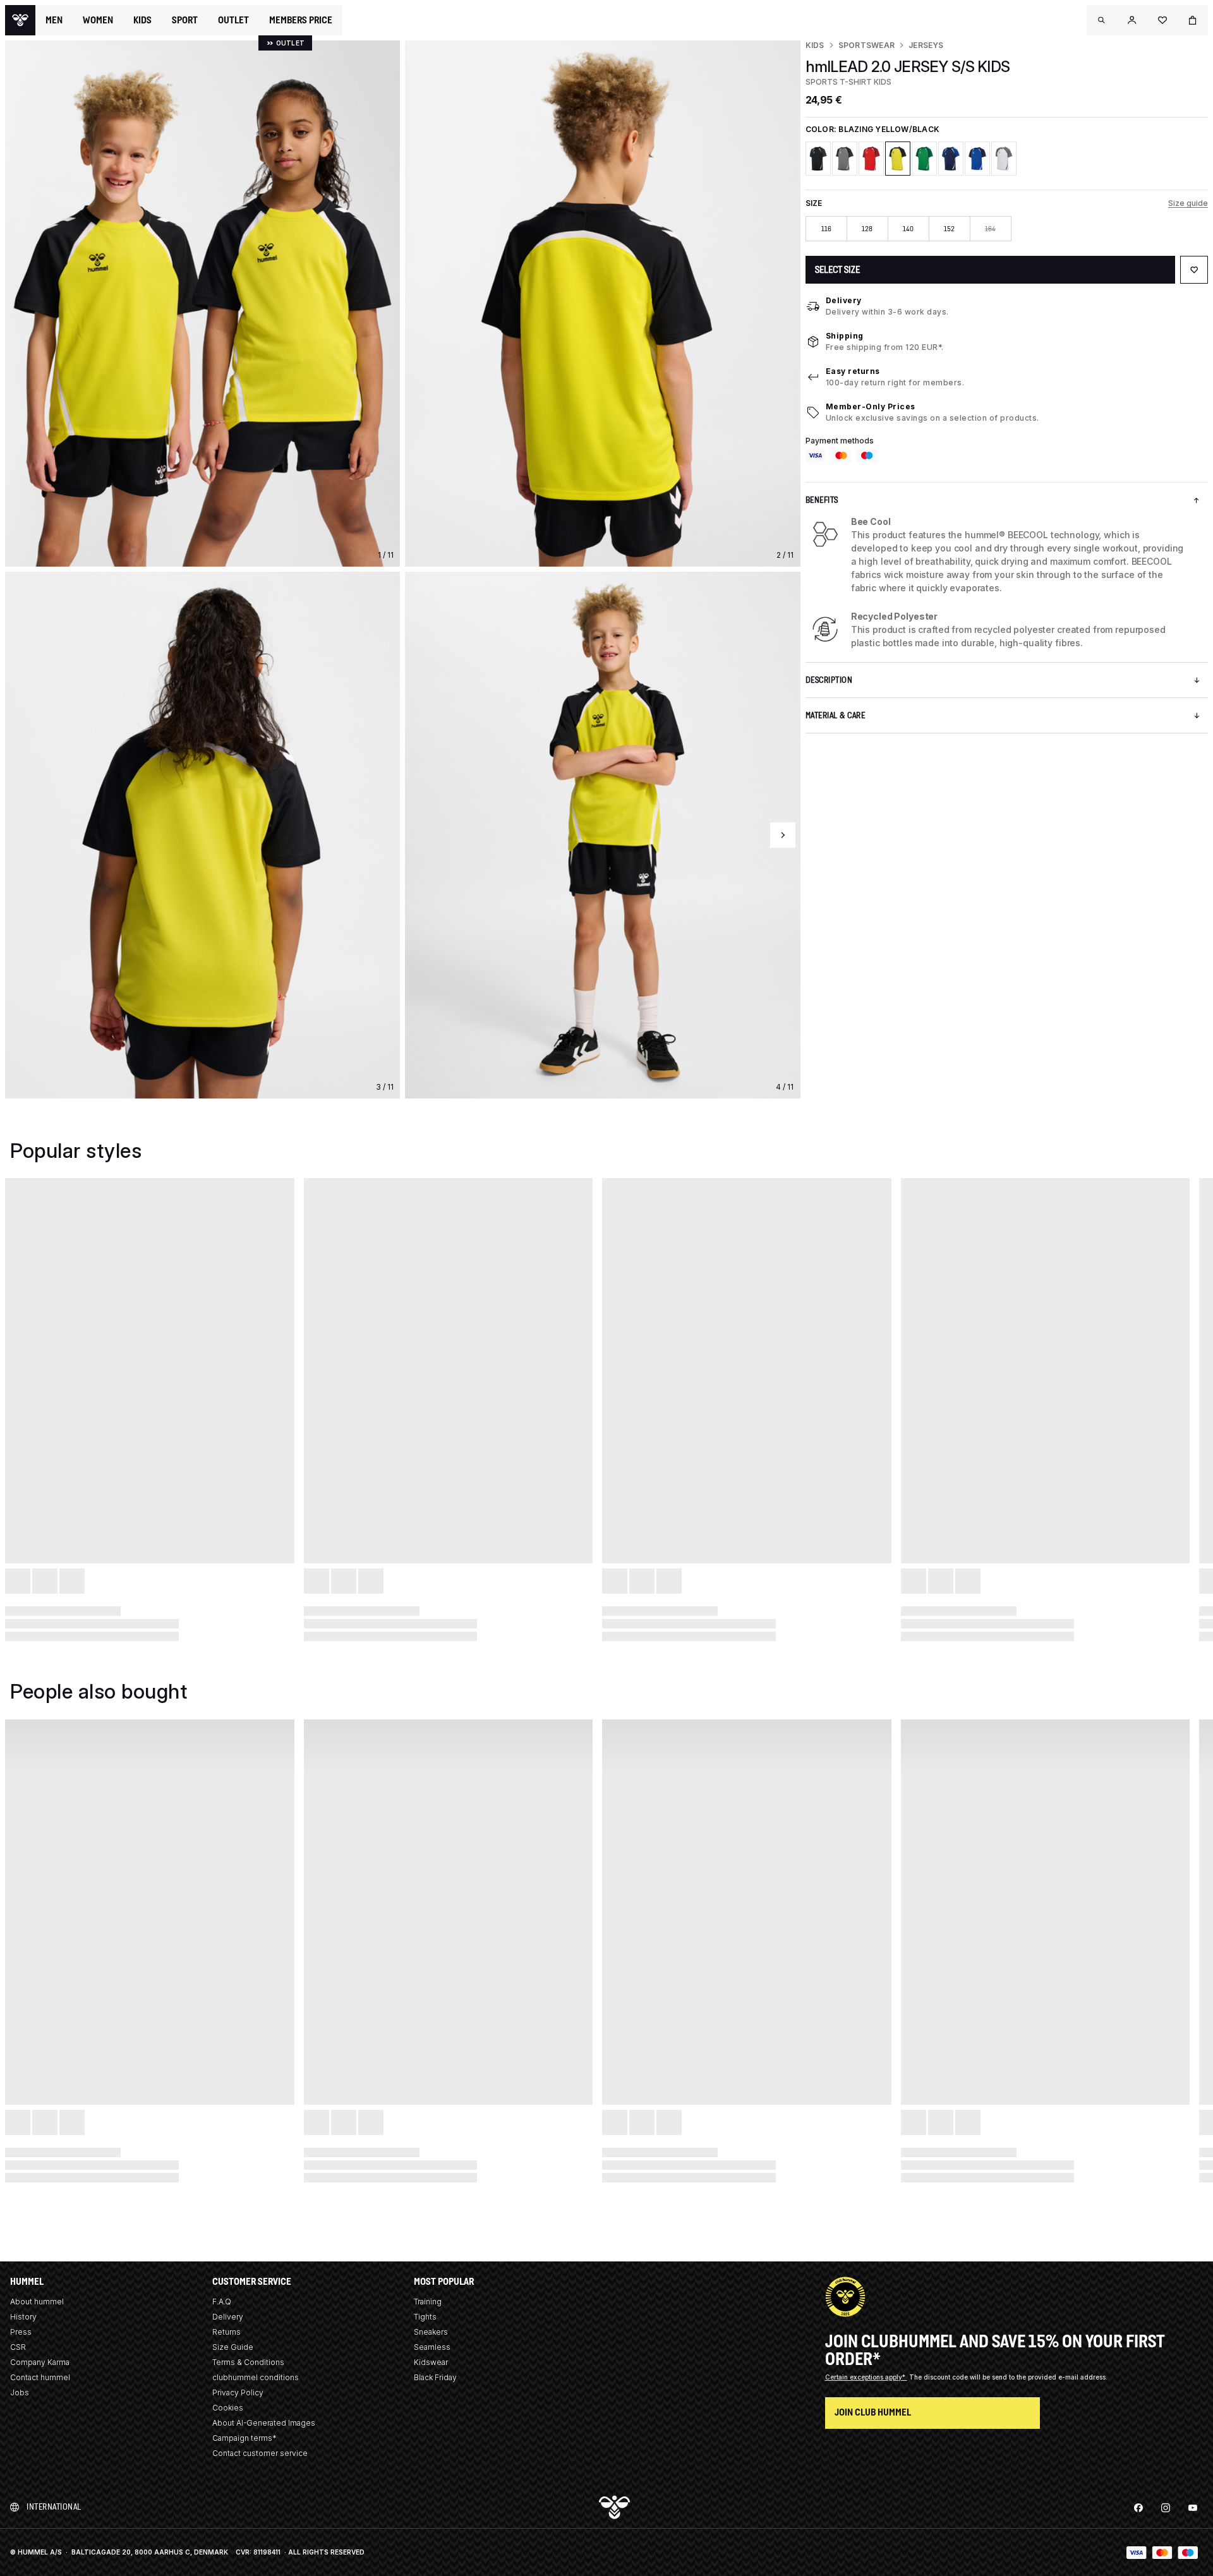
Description (829, 680)
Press (21, 2332)
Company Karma (40, 2362)
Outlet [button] (233, 20)
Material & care (836, 715)
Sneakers (431, 2332)
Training (428, 2302)
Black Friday (435, 2377)
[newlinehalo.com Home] (20, 20)
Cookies (228, 2408)
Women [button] (98, 20)
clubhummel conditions (256, 2377)
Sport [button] (185, 20)
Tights (425, 2317)
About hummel (37, 2302)
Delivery (844, 300)
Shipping (845, 336)
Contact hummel (40, 2377)
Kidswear (431, 2362)
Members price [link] (301, 20)
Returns (226, 2332)
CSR (18, 2347)
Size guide (1188, 203)
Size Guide (233, 2347)
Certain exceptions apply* (866, 2377)
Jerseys (926, 45)
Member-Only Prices (871, 406)
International (54, 2507)
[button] (1102, 20)
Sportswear (866, 45)
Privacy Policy (238, 2392)
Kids (815, 45)
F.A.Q (222, 2302)
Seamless (432, 2347)
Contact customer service (260, 2453)
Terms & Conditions (248, 2362)
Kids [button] (142, 20)
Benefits (822, 500)
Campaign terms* (244, 2438)
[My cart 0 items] (1193, 20)
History (23, 2317)
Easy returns (853, 371)
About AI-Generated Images (264, 2423)
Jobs (20, 2392)
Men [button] (54, 20)
